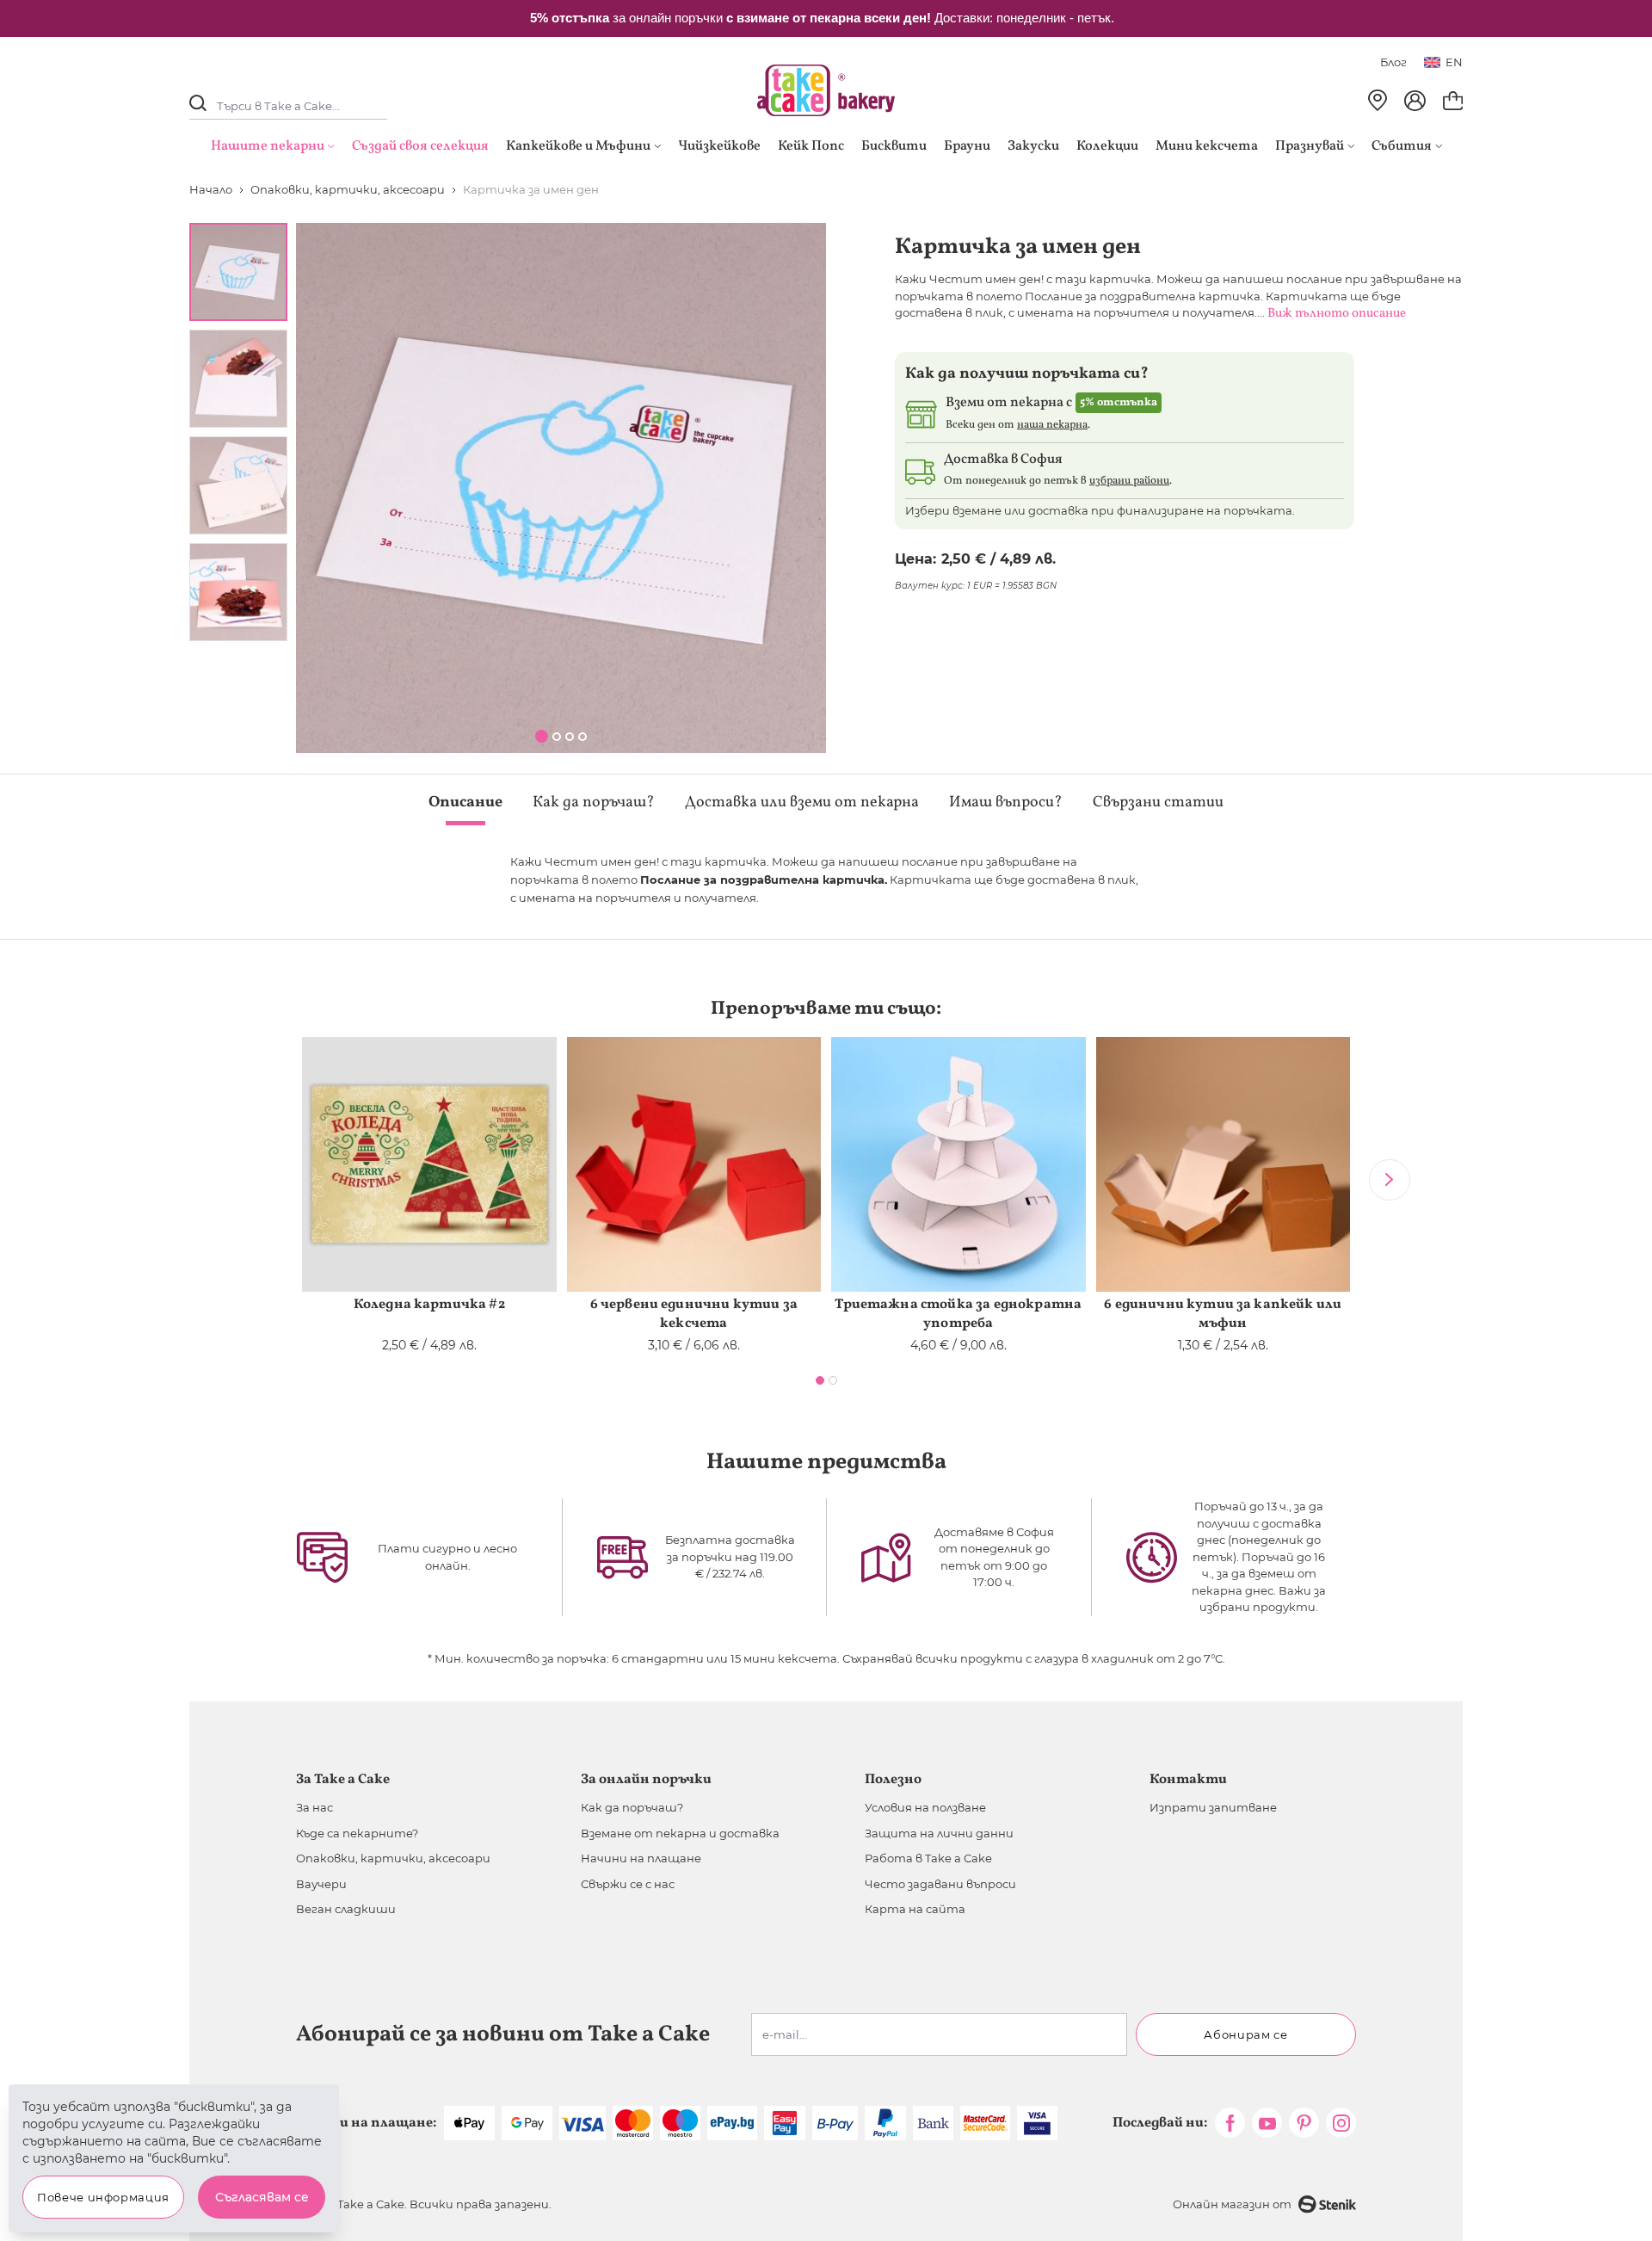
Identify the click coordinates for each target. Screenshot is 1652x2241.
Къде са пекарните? (357, 1833)
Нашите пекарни (268, 146)
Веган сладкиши (346, 1909)
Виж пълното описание (1337, 314)
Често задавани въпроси (940, 1884)
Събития (1402, 146)
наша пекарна (1052, 425)
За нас (314, 1807)
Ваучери (321, 1884)
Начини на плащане (641, 1858)
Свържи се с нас (628, 1884)
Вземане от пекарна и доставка (680, 1833)
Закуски (1033, 146)
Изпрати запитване (1213, 1807)
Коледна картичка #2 (429, 1305)
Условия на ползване (925, 1807)
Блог (1393, 62)
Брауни (967, 146)
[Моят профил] (1415, 101)
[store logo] (826, 90)
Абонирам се (1245, 2034)
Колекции (1107, 146)
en (1454, 62)
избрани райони (1129, 481)
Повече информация (103, 2197)
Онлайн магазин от (1232, 2204)
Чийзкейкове (719, 146)
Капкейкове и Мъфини (578, 146)
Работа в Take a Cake (928, 1858)
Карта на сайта (915, 1909)
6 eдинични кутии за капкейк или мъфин (1223, 1314)
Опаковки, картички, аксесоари (393, 1858)
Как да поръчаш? (632, 1807)
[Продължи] (1390, 1180)
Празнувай (1310, 146)
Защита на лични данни (939, 1833)
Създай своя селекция (420, 146)
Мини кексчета (1207, 146)
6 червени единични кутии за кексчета (694, 1314)
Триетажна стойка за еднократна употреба (958, 1314)
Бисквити (894, 146)
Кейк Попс (811, 146)
